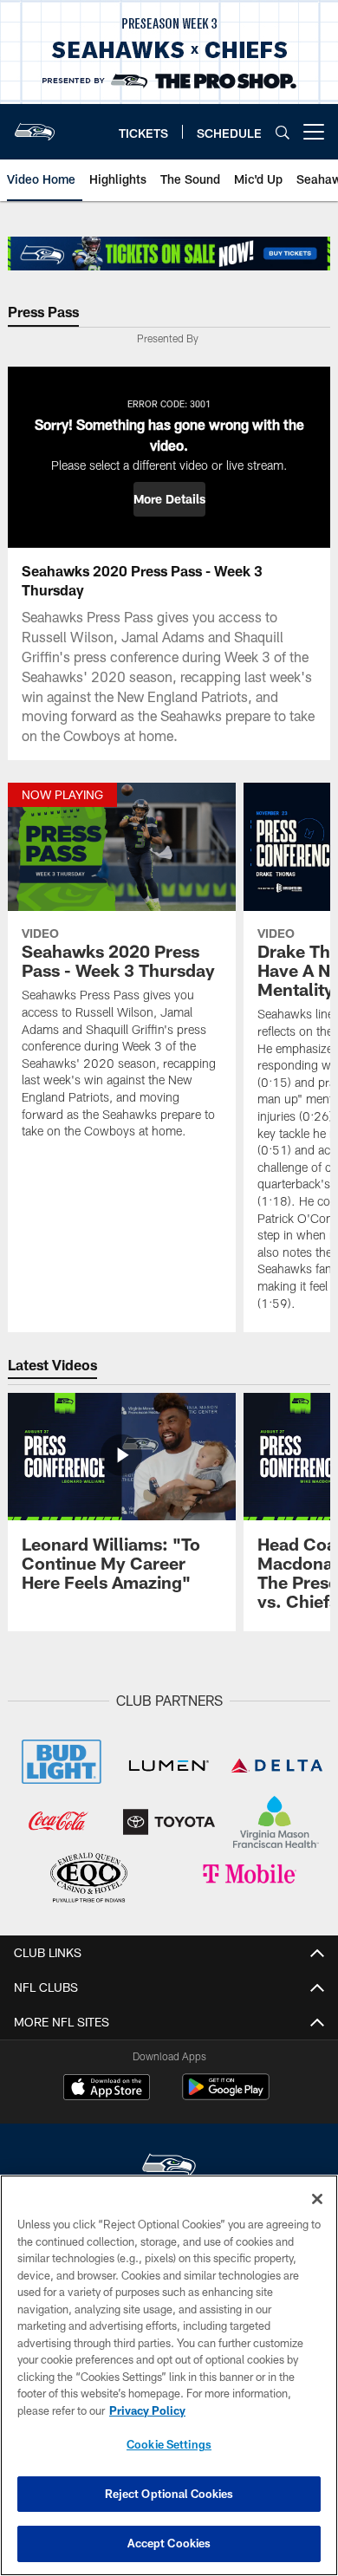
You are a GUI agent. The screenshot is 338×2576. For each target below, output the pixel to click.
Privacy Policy (147, 2410)
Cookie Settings (169, 2444)
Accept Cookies (169, 2543)
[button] (169, 499)
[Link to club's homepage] (35, 125)
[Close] (317, 2199)
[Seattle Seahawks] (169, 2167)
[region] (169, 2375)
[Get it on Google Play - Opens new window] (226, 2095)
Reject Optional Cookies (169, 2494)
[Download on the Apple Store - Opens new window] (107, 2089)
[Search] (283, 132)
